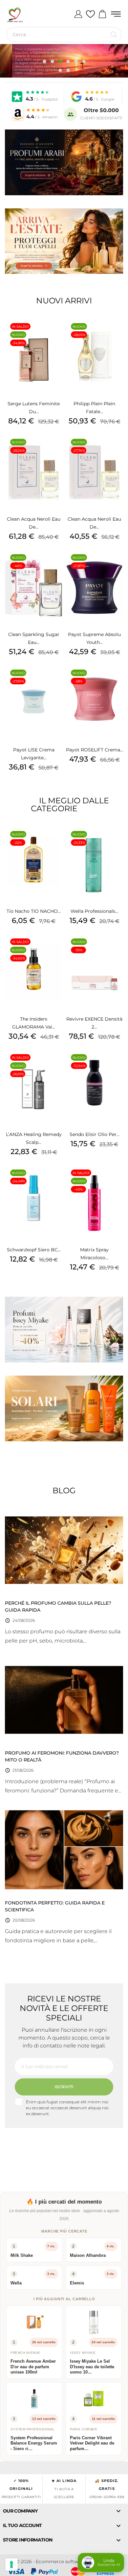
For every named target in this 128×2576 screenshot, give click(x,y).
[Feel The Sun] (64, 1408)
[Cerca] (114, 35)
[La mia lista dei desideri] (90, 14)
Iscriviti (64, 2087)
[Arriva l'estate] (64, 241)
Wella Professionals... (94, 911)
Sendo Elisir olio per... (95, 1134)
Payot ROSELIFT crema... (95, 750)
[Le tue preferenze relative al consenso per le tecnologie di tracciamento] (11, 2564)
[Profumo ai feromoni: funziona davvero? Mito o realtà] (64, 1699)
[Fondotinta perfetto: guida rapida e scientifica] (64, 1849)
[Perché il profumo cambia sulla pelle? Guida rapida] (64, 1549)
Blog (64, 1490)
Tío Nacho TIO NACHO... (34, 911)
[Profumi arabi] (64, 162)
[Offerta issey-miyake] (64, 1330)
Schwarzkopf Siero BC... (34, 1250)
